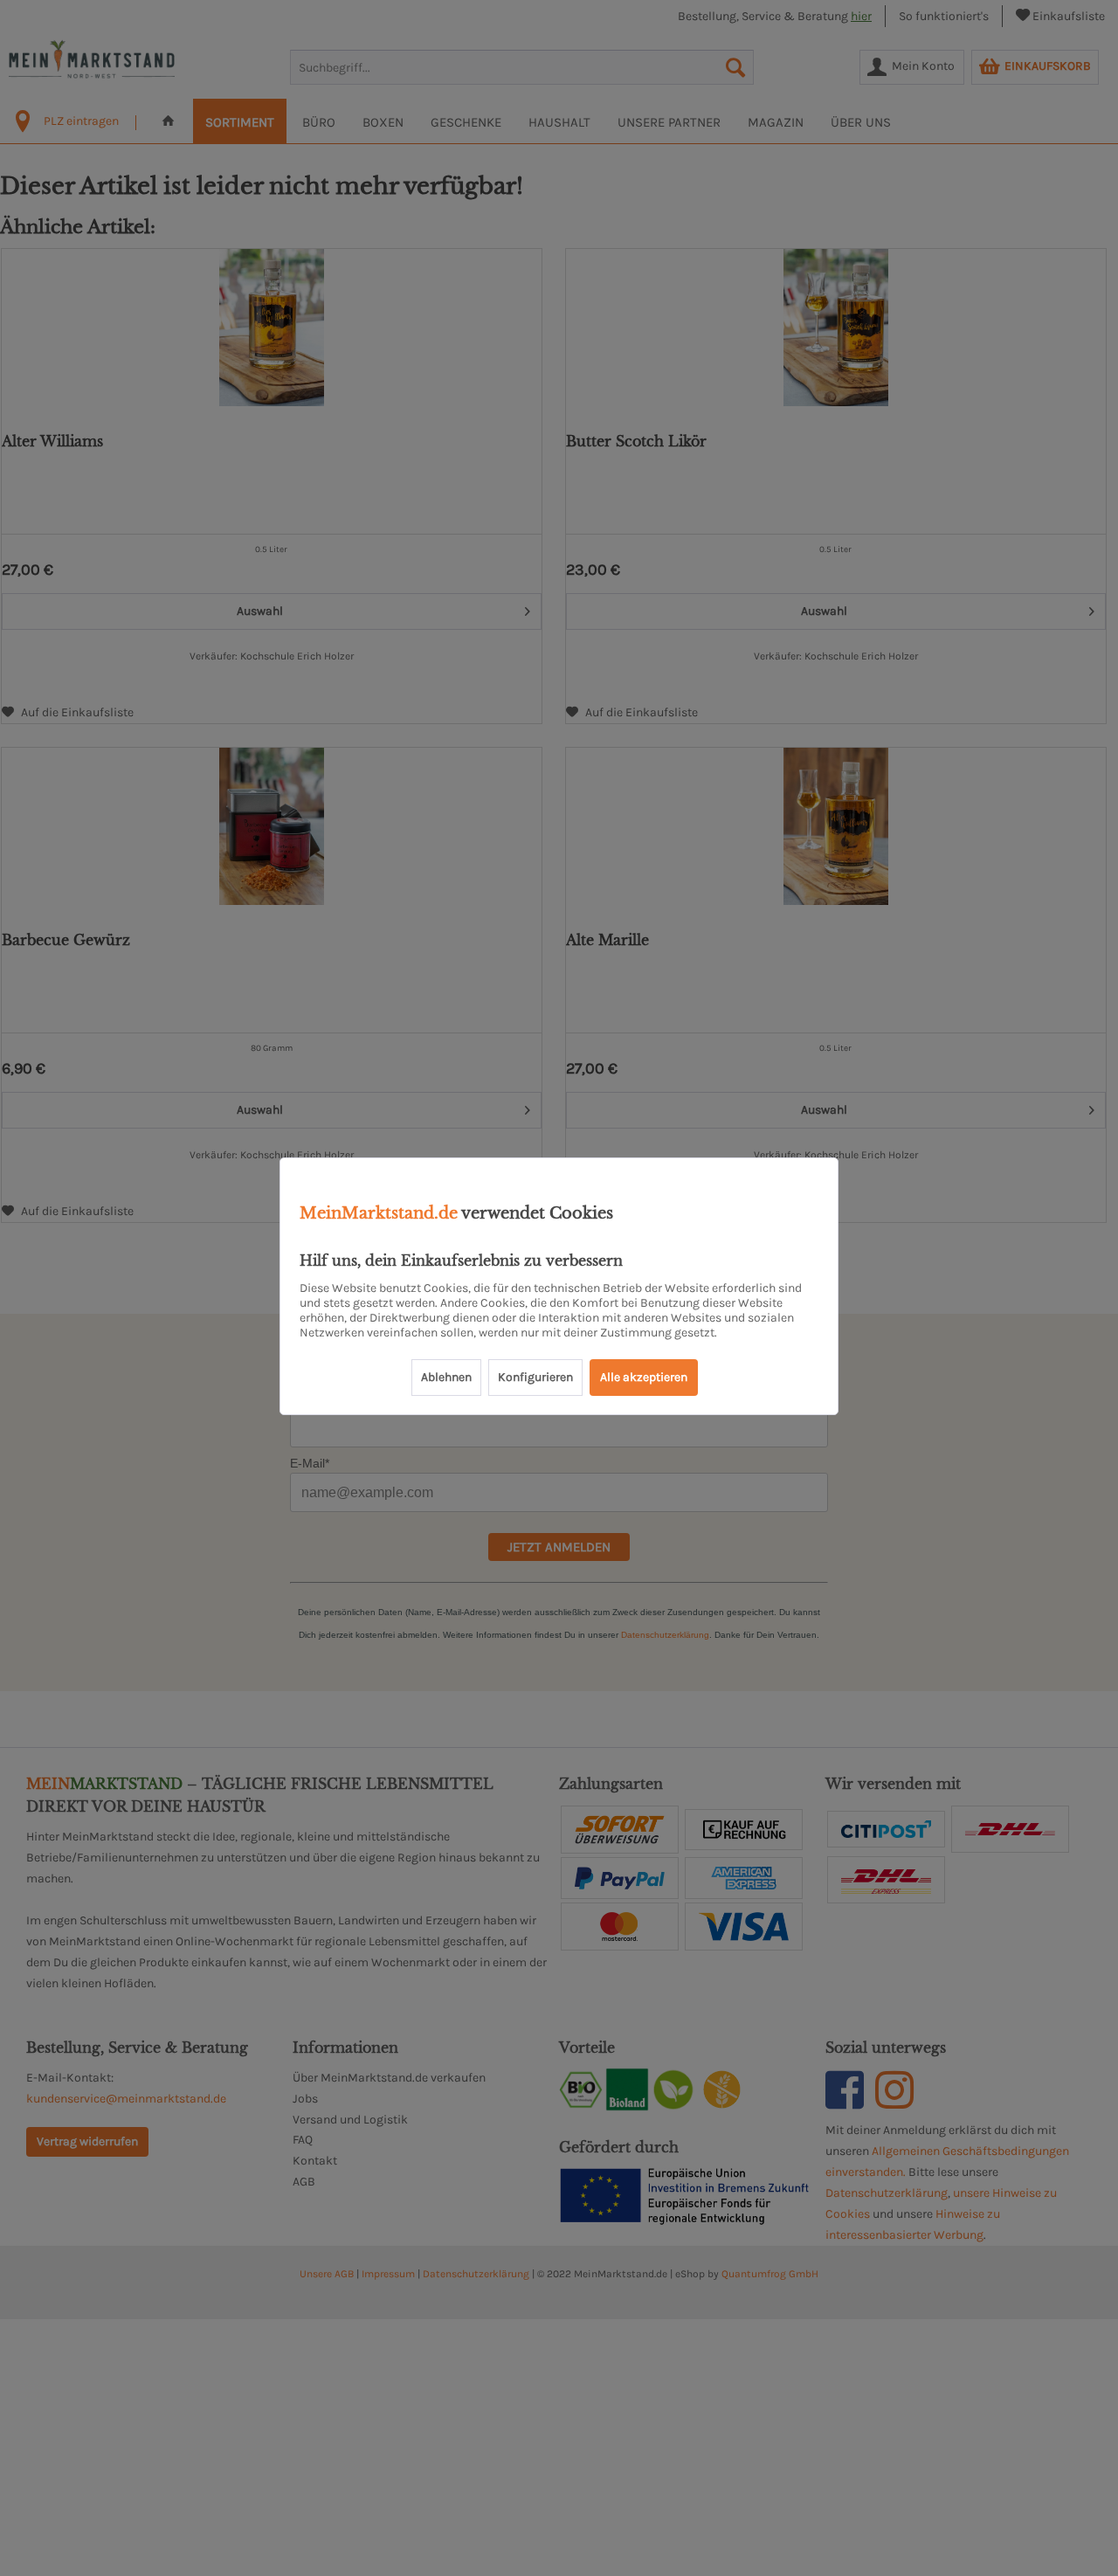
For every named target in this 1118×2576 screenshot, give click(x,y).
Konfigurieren (535, 1377)
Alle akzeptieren (644, 1377)
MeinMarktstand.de (379, 1213)
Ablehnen (446, 1377)
